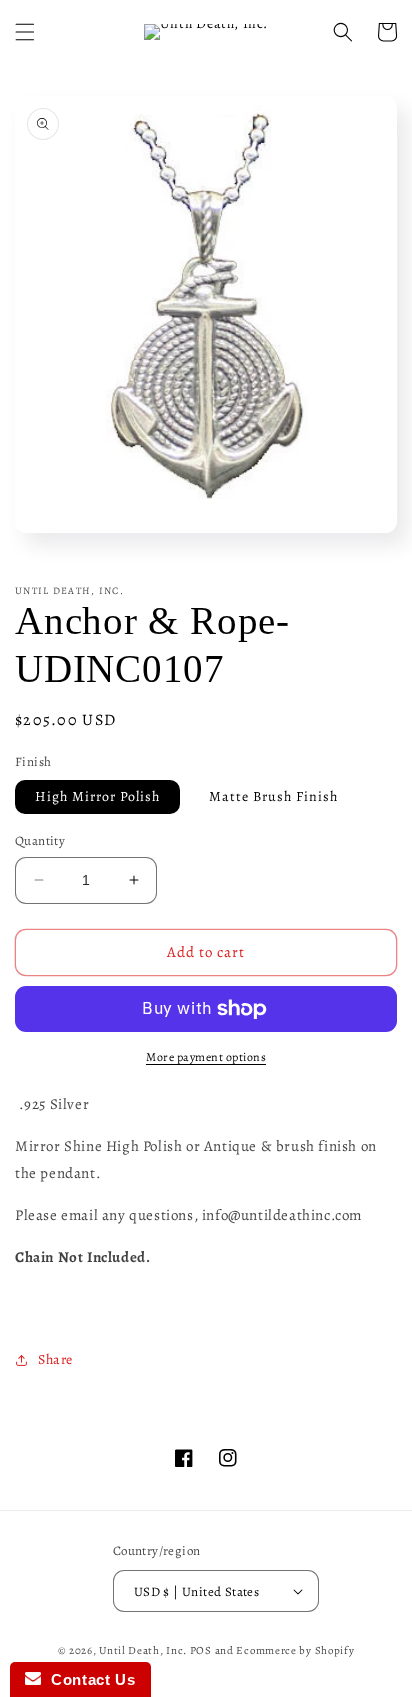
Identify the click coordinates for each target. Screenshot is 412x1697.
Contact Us (88, 1679)
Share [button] (55, 1359)
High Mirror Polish (97, 796)
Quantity (40, 840)
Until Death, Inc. (143, 1650)
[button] (25, 32)
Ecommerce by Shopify (295, 1650)
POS (201, 1650)
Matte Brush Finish (273, 796)
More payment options (206, 1057)
